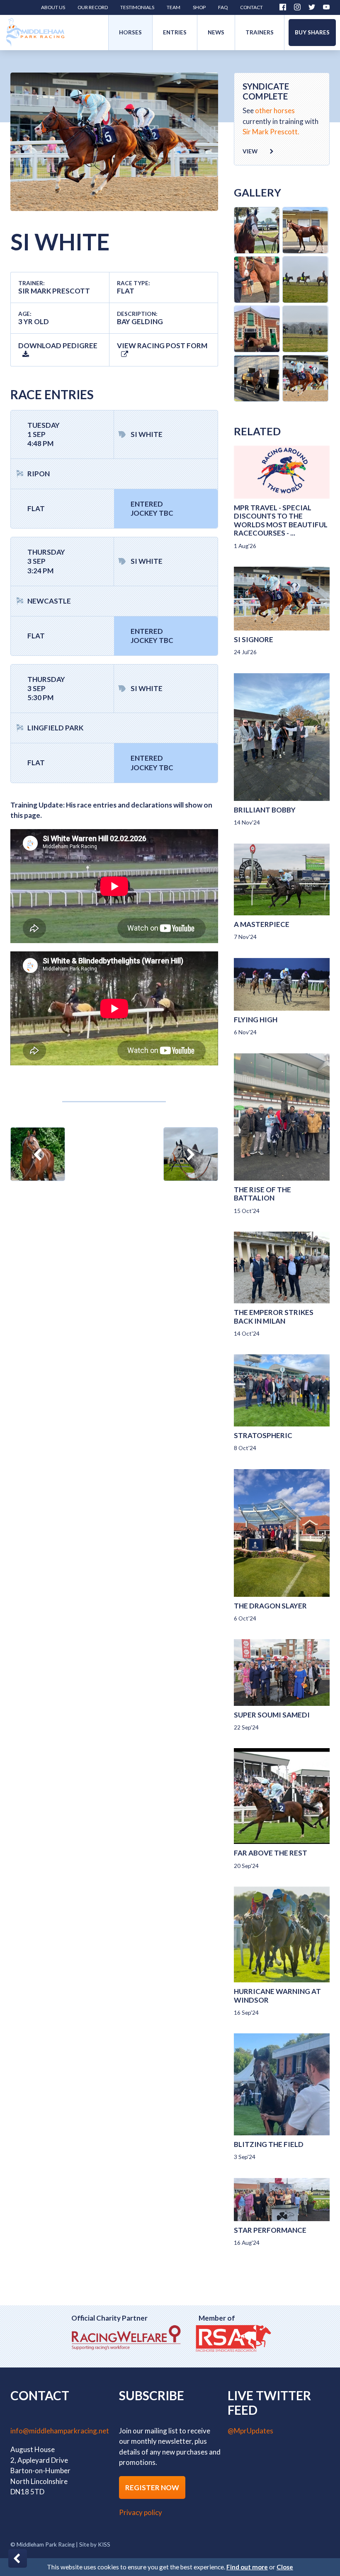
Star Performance (270, 2230)
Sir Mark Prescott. (271, 132)
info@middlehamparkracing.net (60, 2431)
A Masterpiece (262, 924)
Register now (152, 2487)
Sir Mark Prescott (54, 291)
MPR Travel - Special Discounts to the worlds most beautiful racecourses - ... (281, 520)
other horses (275, 110)
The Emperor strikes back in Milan (274, 1316)
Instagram (297, 7)
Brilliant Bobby (265, 810)
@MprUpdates (250, 2431)
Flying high (256, 1020)
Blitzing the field (269, 2144)
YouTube (326, 7)
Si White (147, 434)
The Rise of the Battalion (262, 1194)
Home (35, 33)
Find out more (247, 2567)
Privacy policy (141, 2512)
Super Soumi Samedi (272, 1715)
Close (285, 2567)
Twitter (312, 7)
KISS (104, 2544)
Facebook (283, 7)
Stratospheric (263, 1435)
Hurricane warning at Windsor (277, 1995)
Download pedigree (58, 346)
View (250, 151)
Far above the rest (271, 1853)
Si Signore (254, 639)
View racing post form (162, 346)
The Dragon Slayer (270, 1606)
